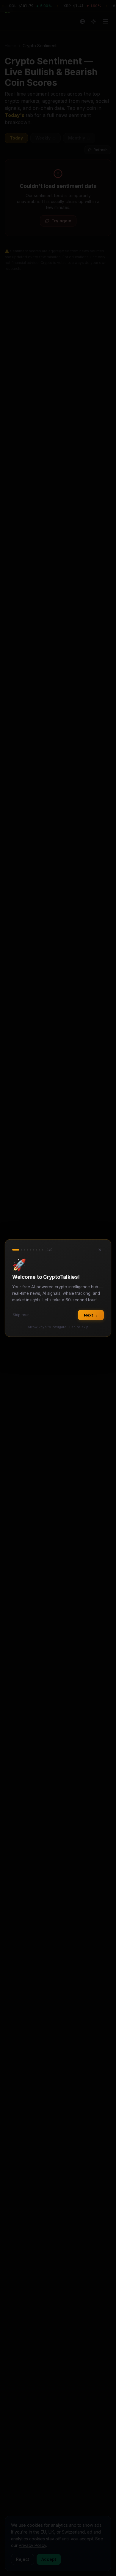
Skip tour (21, 1315)
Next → (91, 1315)
